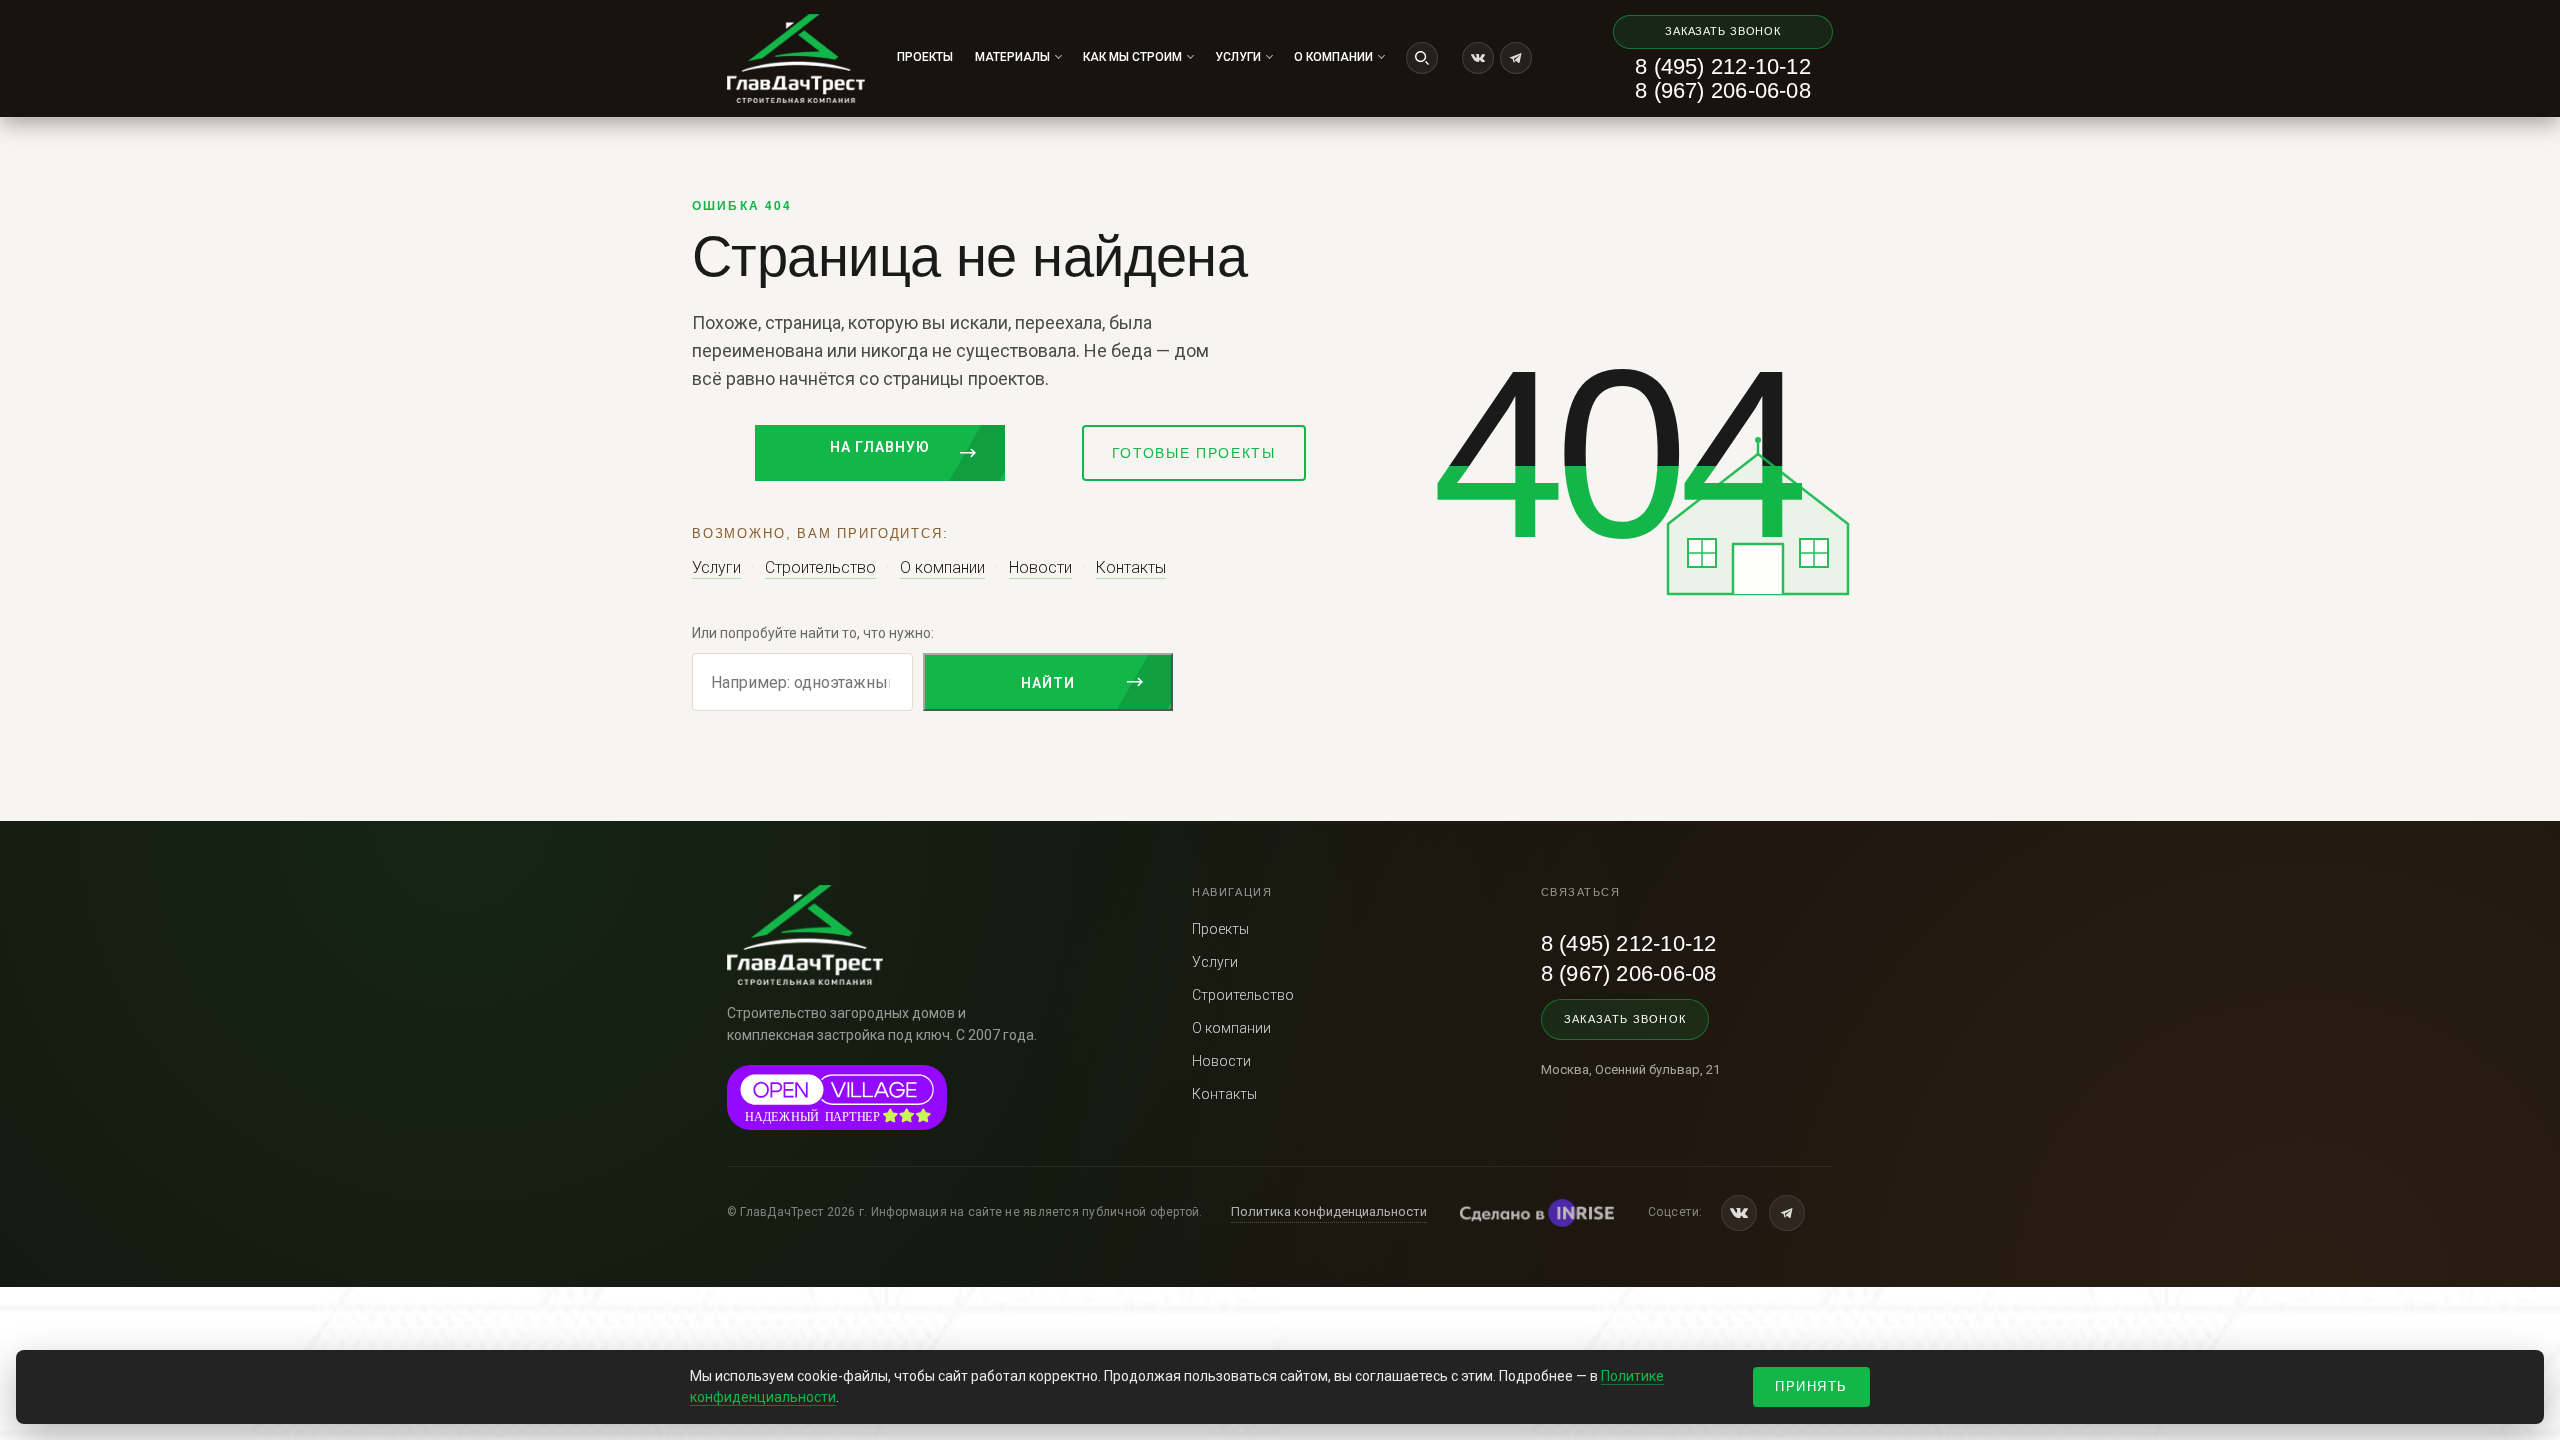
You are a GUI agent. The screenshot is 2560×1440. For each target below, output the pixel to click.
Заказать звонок (1723, 31)
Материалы (1012, 57)
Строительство (820, 567)
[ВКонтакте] (1478, 58)
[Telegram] (1516, 58)
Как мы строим (1132, 57)
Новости (1040, 567)
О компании (1333, 57)
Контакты (1131, 567)
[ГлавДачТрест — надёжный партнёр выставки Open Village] (837, 1097)
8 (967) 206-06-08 (1723, 91)
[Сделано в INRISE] (1537, 1213)
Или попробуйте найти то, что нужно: (813, 633)
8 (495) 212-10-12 (1723, 67)
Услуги (1238, 57)
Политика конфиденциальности (1329, 1211)
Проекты (925, 57)
